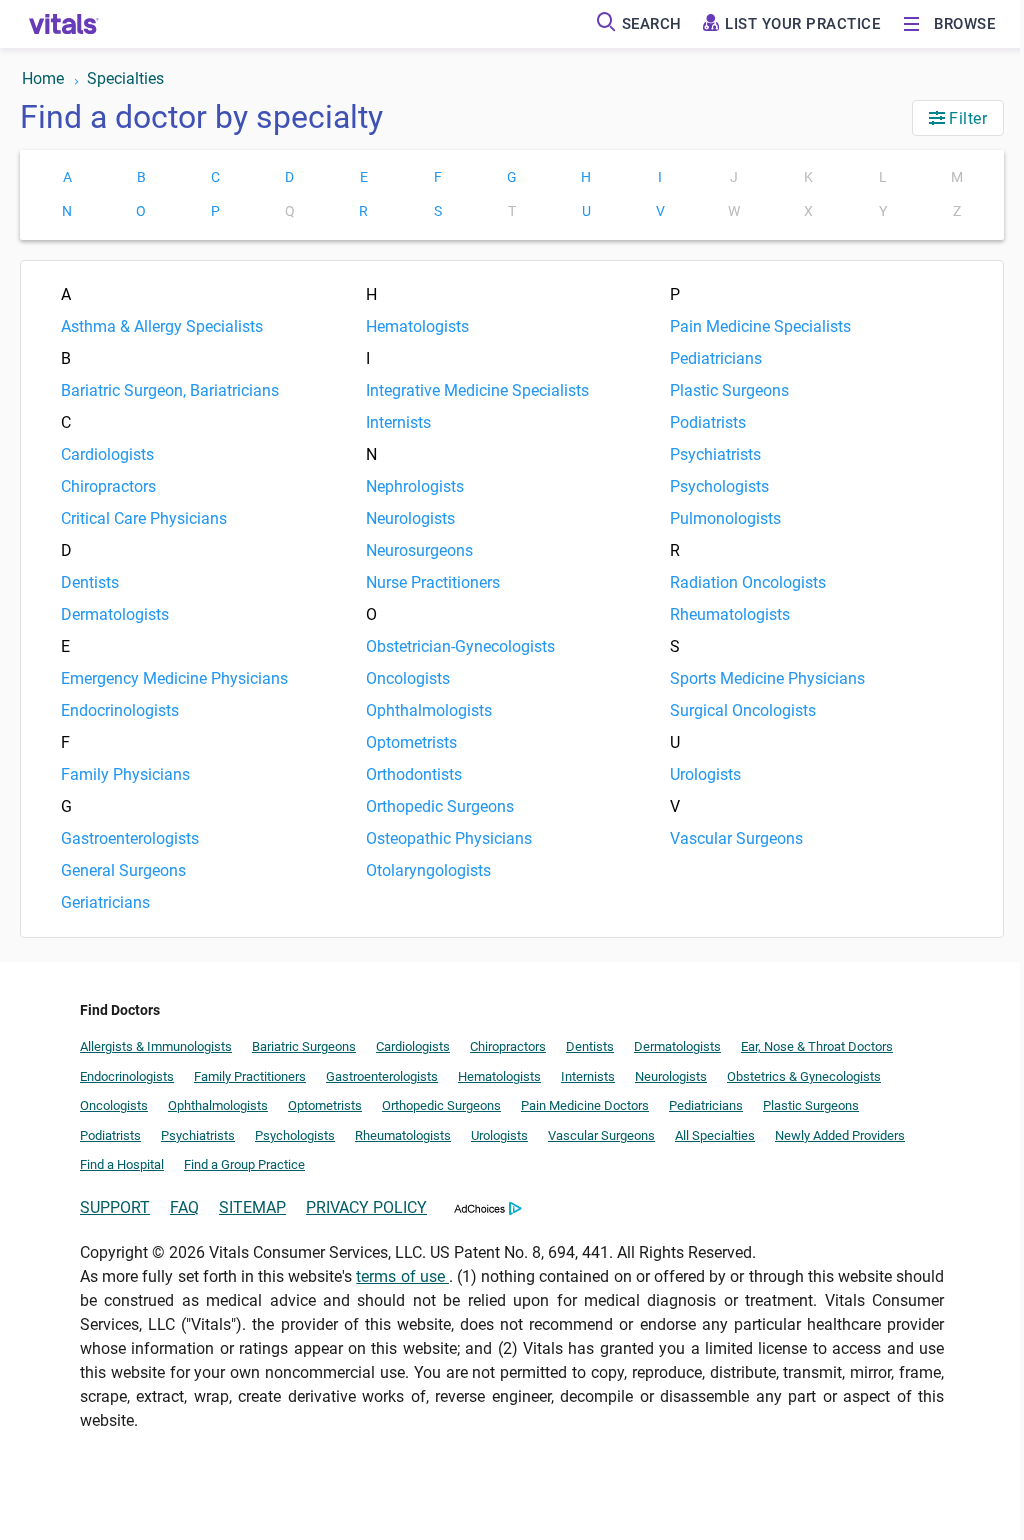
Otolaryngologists (428, 870)
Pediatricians (716, 358)
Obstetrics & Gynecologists (804, 1076)
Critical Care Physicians (144, 518)
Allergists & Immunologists (156, 1046)
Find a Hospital (122, 1164)
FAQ (184, 1207)
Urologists (705, 774)
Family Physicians (125, 774)
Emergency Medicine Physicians (174, 678)
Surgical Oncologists (743, 710)
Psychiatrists (715, 454)
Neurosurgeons (419, 550)
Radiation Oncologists (748, 582)
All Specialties (715, 1135)
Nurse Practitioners (433, 582)
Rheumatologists (730, 614)
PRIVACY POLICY (366, 1207)
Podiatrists (708, 422)
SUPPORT (115, 1207)
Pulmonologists (725, 518)
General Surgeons (123, 870)
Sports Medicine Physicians (767, 678)
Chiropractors (108, 486)
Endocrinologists (120, 710)
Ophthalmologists (429, 710)
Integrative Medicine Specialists (477, 390)
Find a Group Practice (244, 1164)
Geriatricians (105, 902)
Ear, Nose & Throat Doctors (817, 1046)
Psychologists (719, 486)
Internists (398, 422)
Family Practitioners (250, 1076)
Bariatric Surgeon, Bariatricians (170, 390)
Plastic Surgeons (729, 390)
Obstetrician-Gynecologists (460, 646)
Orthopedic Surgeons (440, 806)
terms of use (402, 1276)
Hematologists (417, 326)
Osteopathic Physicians (449, 838)
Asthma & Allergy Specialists (162, 326)
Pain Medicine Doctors (585, 1105)
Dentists (90, 582)
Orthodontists (414, 774)
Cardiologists (107, 454)
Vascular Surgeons (736, 838)
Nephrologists (415, 486)
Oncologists (408, 678)
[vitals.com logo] (64, 24)
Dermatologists (115, 614)
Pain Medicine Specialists (760, 326)
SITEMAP (252, 1207)
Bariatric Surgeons (304, 1046)
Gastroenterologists (130, 838)
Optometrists (411, 742)
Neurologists (410, 518)
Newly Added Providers (840, 1135)
